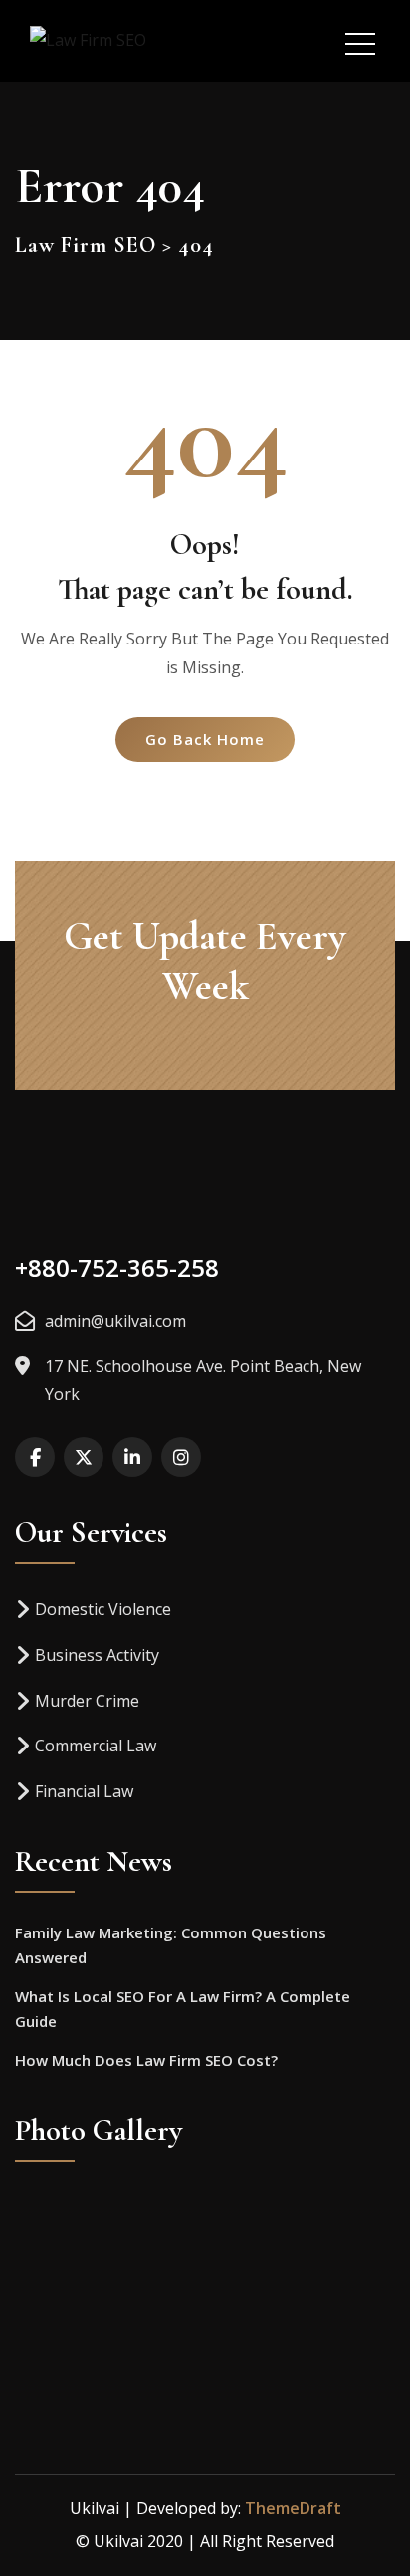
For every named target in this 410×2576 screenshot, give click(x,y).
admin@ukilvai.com (115, 1321)
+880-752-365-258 (117, 1268)
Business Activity (97, 1655)
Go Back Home (205, 739)
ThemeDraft (293, 2508)
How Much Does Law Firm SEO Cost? (146, 2060)
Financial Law (84, 1791)
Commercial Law (96, 1746)
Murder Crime (87, 1701)
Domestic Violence (103, 1609)
